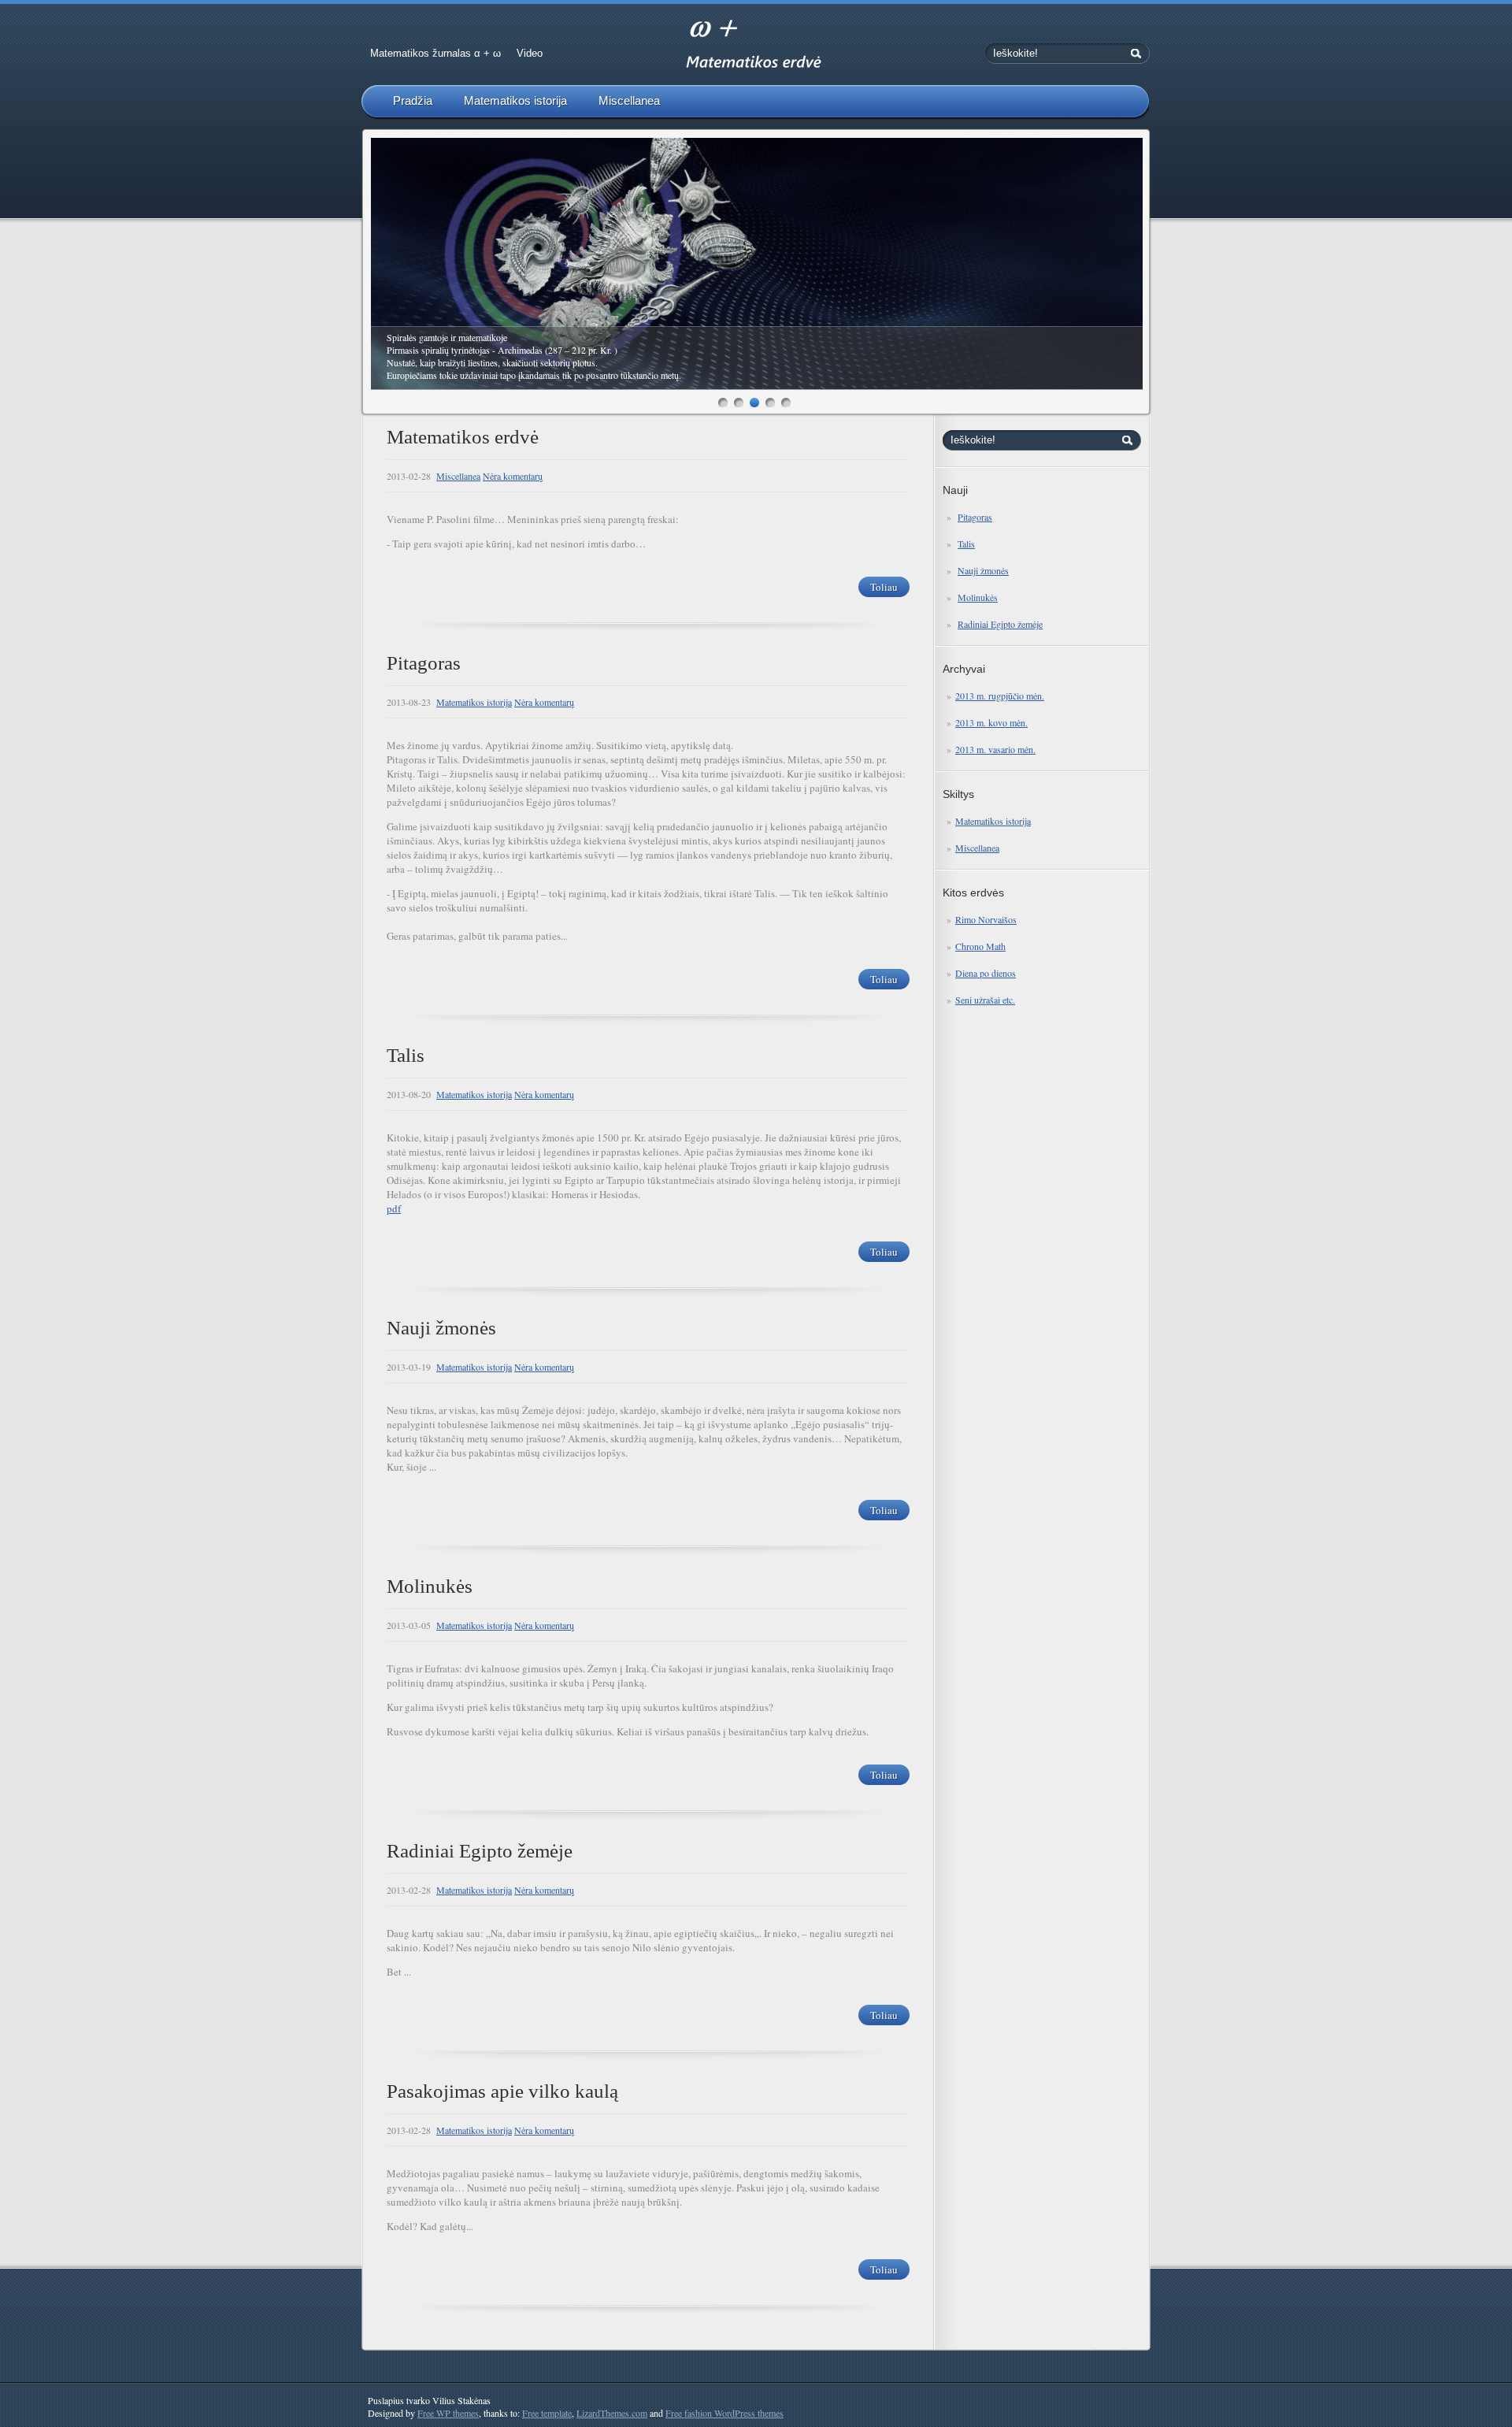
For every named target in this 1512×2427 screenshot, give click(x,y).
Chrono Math (980, 946)
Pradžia (413, 100)
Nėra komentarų (513, 476)
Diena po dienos (986, 973)
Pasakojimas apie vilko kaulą (502, 2091)
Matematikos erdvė (463, 437)
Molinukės (978, 597)
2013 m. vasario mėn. (995, 749)
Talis (966, 544)
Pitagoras (975, 517)
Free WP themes (448, 2413)
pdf (394, 1208)
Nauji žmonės (983, 570)
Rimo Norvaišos (986, 919)
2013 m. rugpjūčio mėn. (1000, 696)
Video (530, 53)
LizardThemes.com (612, 2413)
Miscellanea (629, 100)
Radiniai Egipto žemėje (1000, 624)
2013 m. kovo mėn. (991, 722)
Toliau (884, 587)
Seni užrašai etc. (985, 1000)
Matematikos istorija (515, 100)
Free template (547, 2413)
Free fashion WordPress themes (724, 2413)
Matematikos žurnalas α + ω (435, 53)
